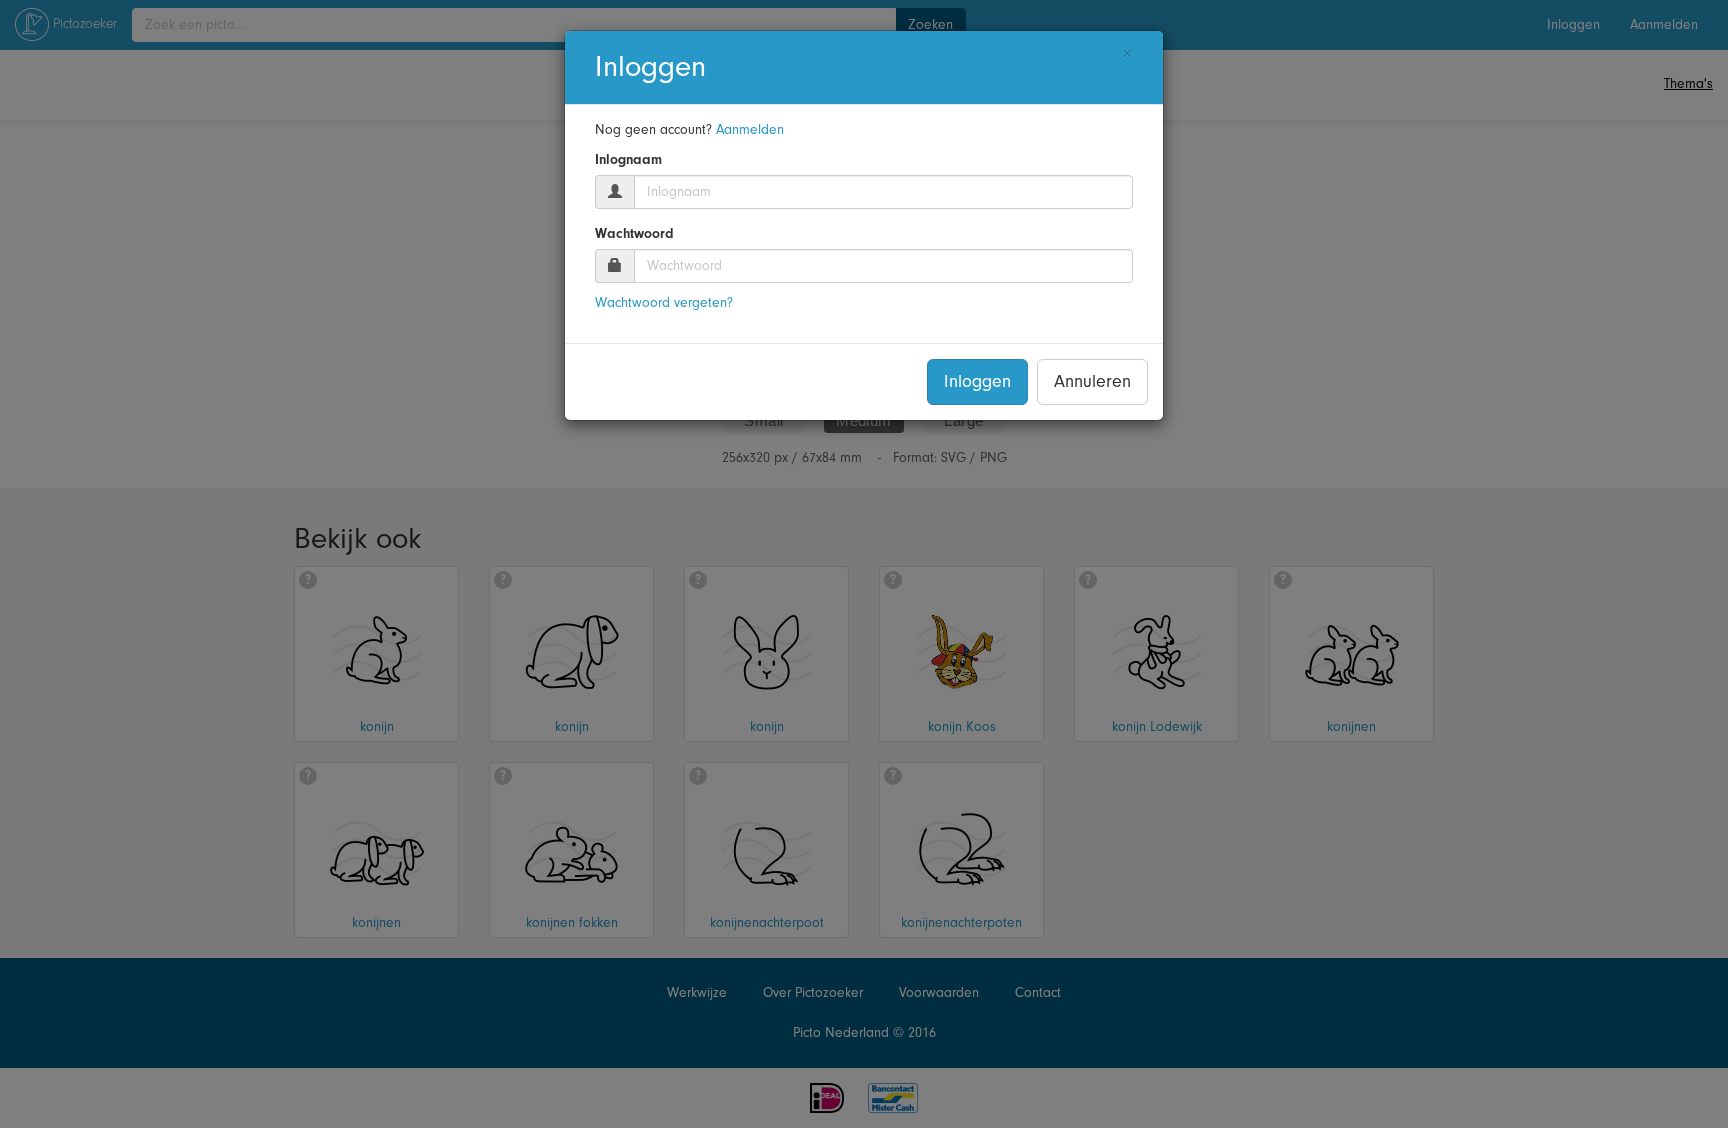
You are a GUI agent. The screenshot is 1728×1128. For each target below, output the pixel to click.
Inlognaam (628, 160)
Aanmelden (750, 130)
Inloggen (977, 381)
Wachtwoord (634, 234)
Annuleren (1092, 381)
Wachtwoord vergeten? (664, 303)
